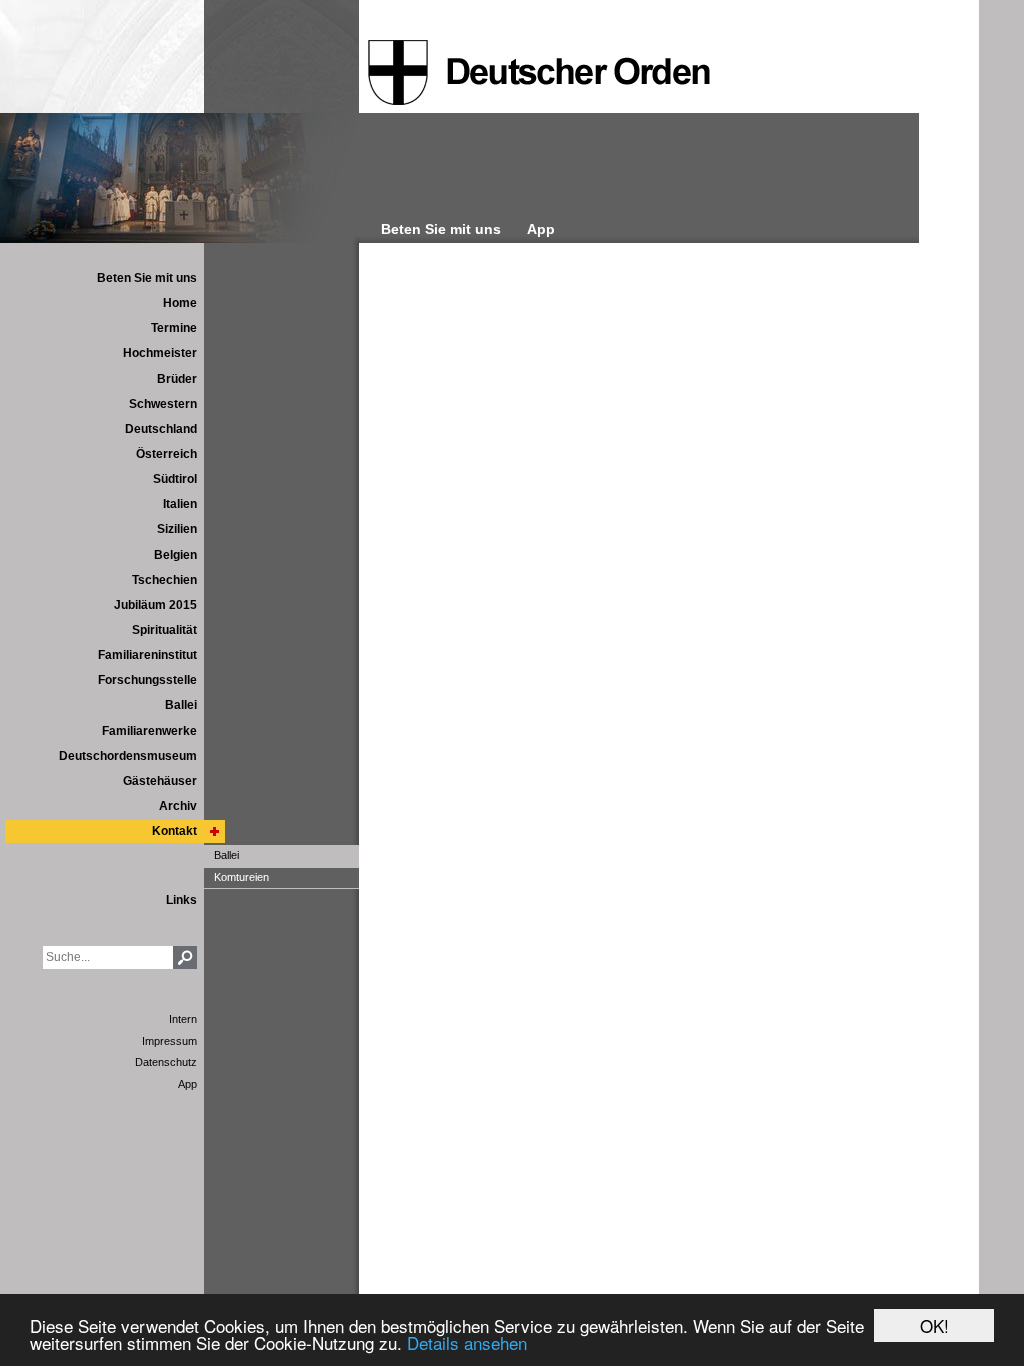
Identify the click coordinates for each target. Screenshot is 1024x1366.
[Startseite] (539, 73)
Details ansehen (467, 1342)
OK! (934, 1325)
